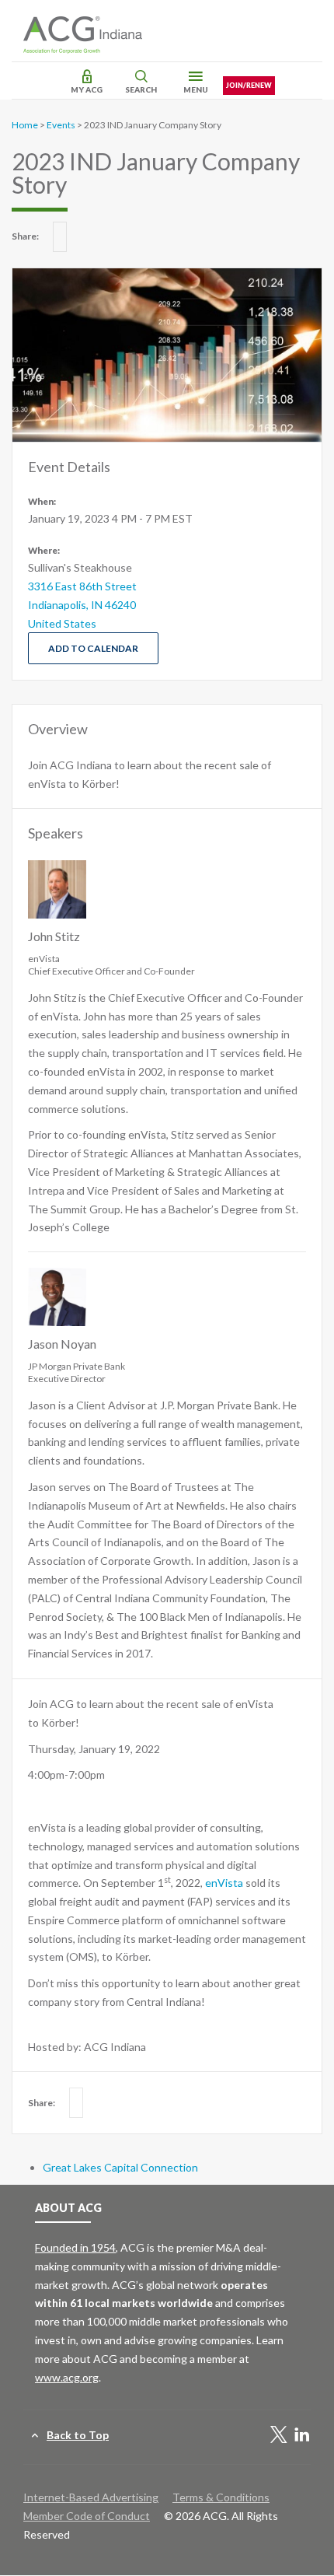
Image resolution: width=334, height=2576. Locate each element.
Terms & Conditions (221, 2497)
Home (25, 125)
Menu (196, 89)
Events (61, 125)
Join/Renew (249, 85)
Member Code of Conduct (87, 2516)
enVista (224, 1883)
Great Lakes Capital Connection (120, 2167)
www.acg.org (67, 2377)
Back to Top (78, 2435)
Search (141, 89)
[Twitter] (279, 2436)
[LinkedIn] (302, 2436)
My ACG (87, 89)
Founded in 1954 (75, 2247)
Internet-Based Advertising (91, 2497)
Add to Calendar (93, 648)
